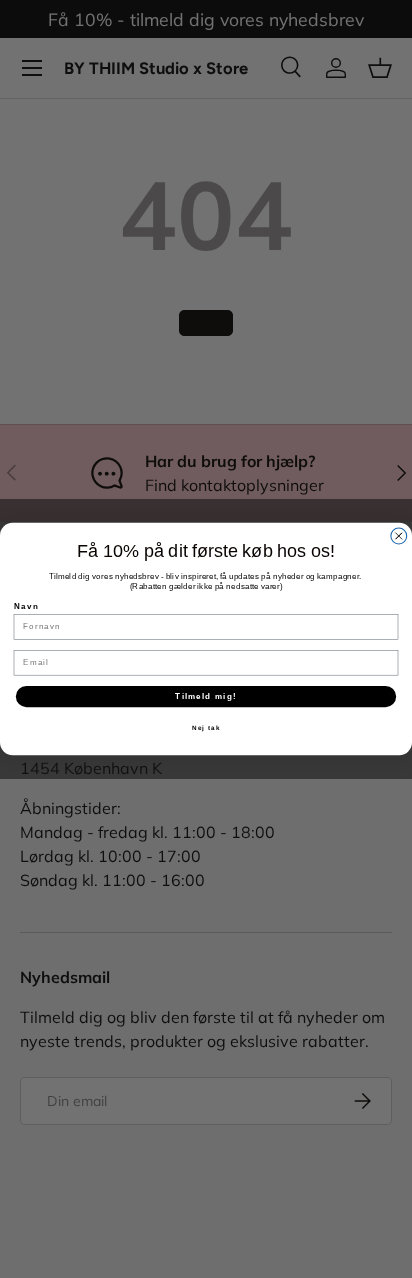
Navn (26, 606)
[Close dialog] (399, 536)
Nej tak (206, 728)
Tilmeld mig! (205, 696)
